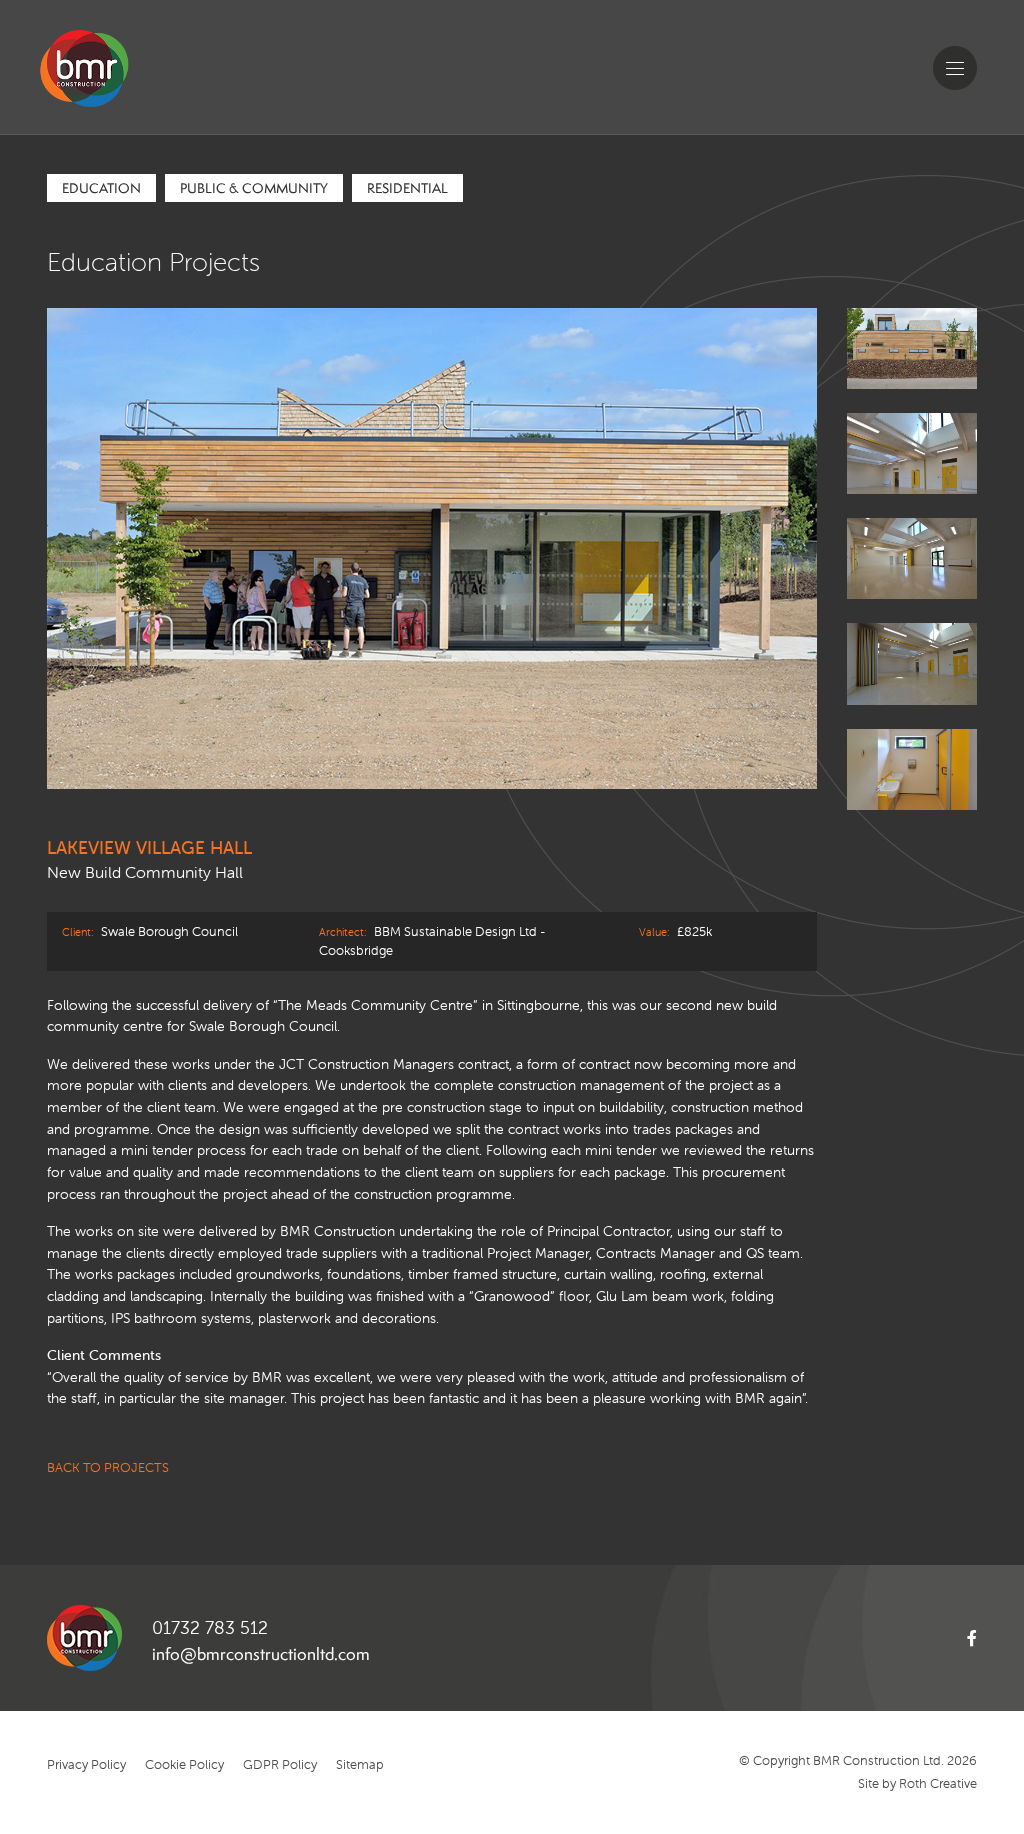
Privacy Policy (86, 1764)
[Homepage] (119, 98)
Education (101, 188)
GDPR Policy (280, 1764)
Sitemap (360, 1764)
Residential (407, 188)
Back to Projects (108, 1467)
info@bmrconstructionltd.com (261, 1653)
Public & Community (254, 188)
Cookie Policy (184, 1764)
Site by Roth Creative (917, 1783)
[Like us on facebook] (952, 1638)
